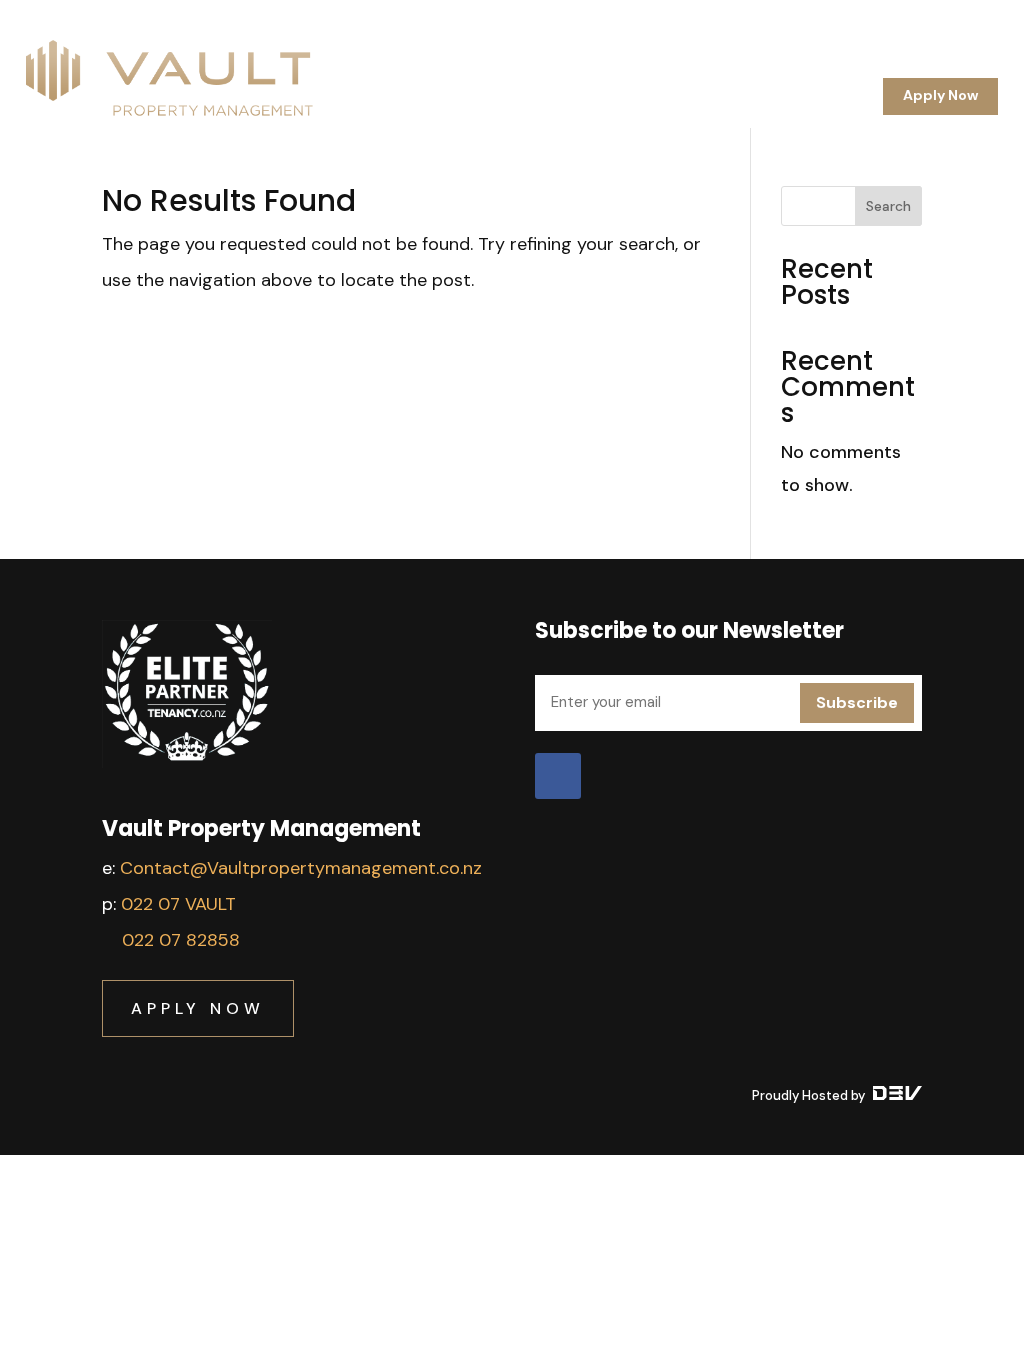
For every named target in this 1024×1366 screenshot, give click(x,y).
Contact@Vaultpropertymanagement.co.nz (301, 868)
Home (449, 66)
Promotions (956, 66)
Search (888, 206)
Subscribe (857, 702)
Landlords (616, 66)
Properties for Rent (823, 66)
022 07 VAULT (178, 904)
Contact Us (820, 96)
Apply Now (940, 95)
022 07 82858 (181, 940)
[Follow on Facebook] (558, 776)
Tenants (703, 66)
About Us (525, 66)
